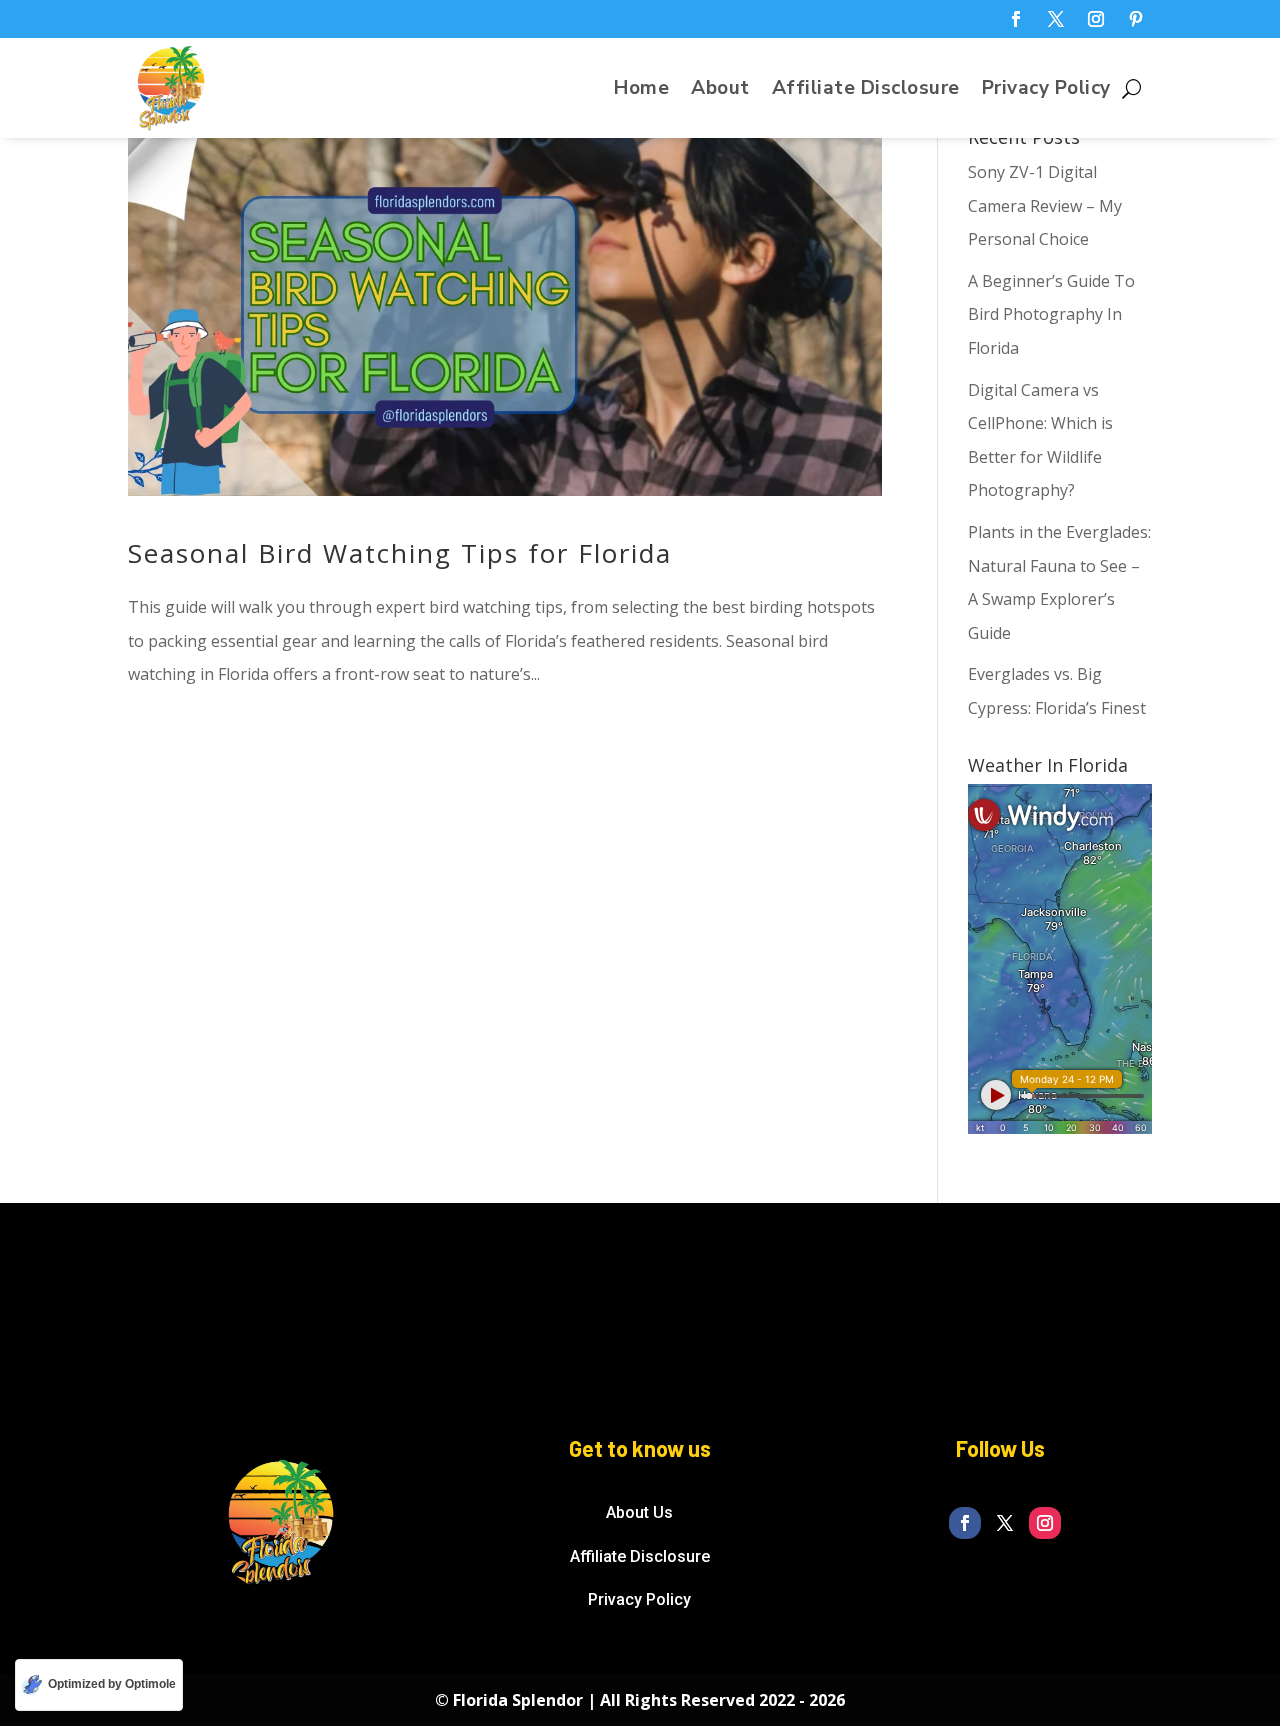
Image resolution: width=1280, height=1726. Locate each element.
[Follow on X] (1056, 19)
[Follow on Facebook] (1016, 19)
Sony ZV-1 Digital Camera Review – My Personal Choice (1045, 205)
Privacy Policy (1046, 91)
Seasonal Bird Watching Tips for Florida (400, 553)
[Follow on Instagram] (1096, 19)
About (720, 91)
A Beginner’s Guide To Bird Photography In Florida (1051, 314)
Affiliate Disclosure (866, 91)
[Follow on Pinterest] (1136, 19)
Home (641, 91)
